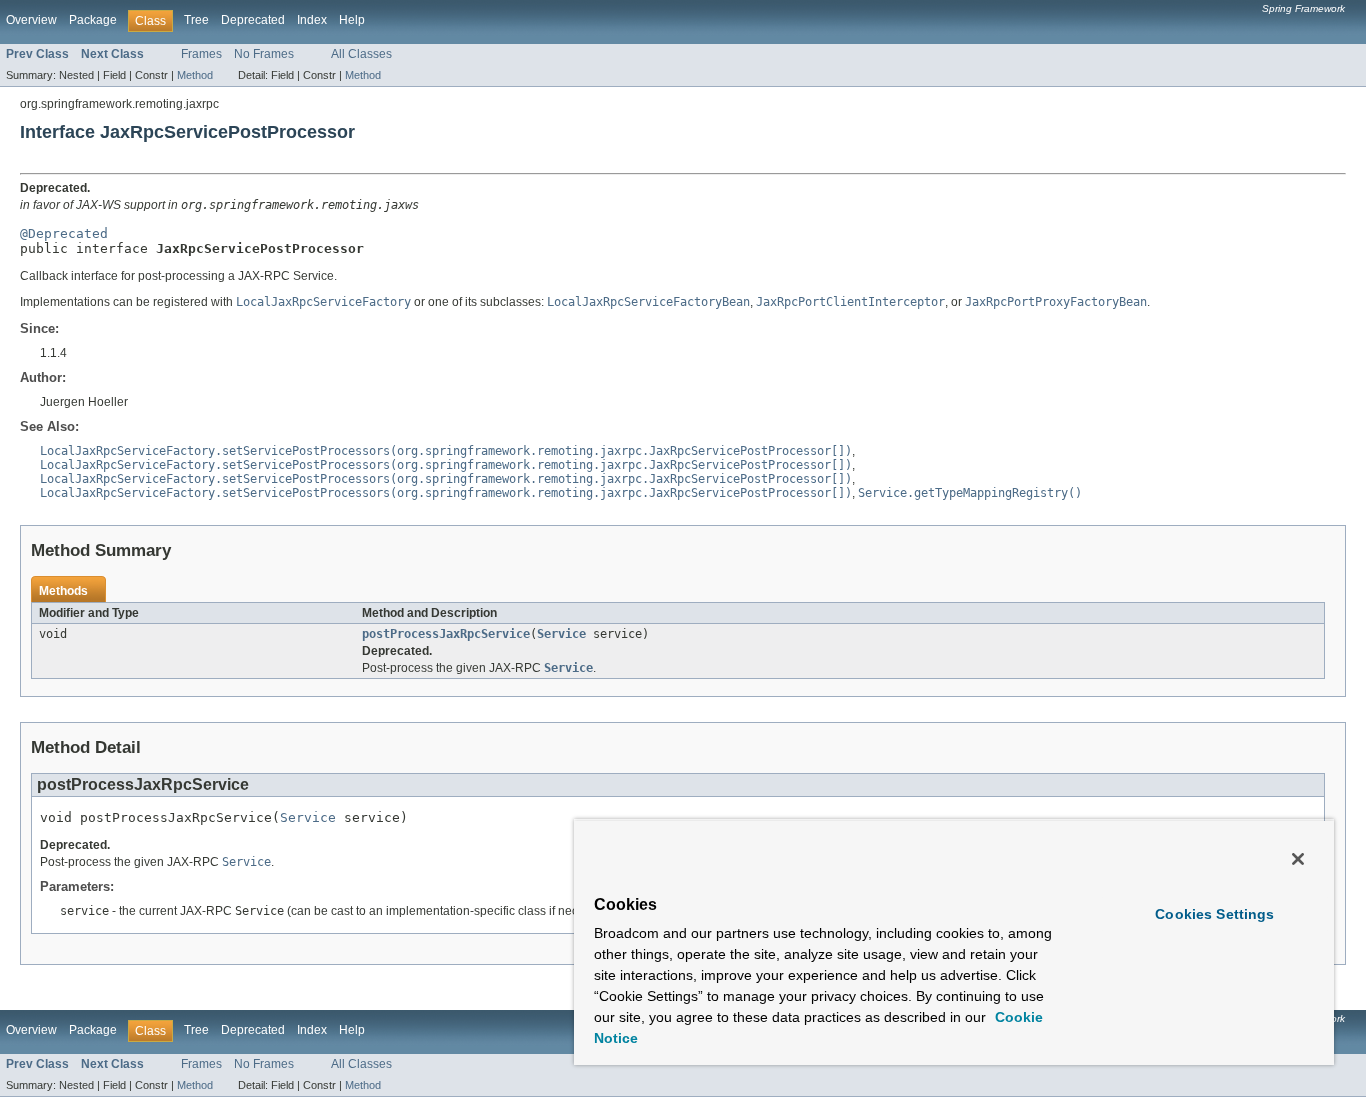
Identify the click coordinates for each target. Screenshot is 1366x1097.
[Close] (1298, 859)
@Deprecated (64, 233)
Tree (196, 20)
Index (312, 20)
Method (195, 75)
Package (93, 20)
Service (561, 634)
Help (352, 20)
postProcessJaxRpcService (446, 634)
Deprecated (253, 20)
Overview (31, 20)
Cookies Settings (1214, 914)
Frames (201, 54)
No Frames (264, 54)
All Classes (361, 54)
